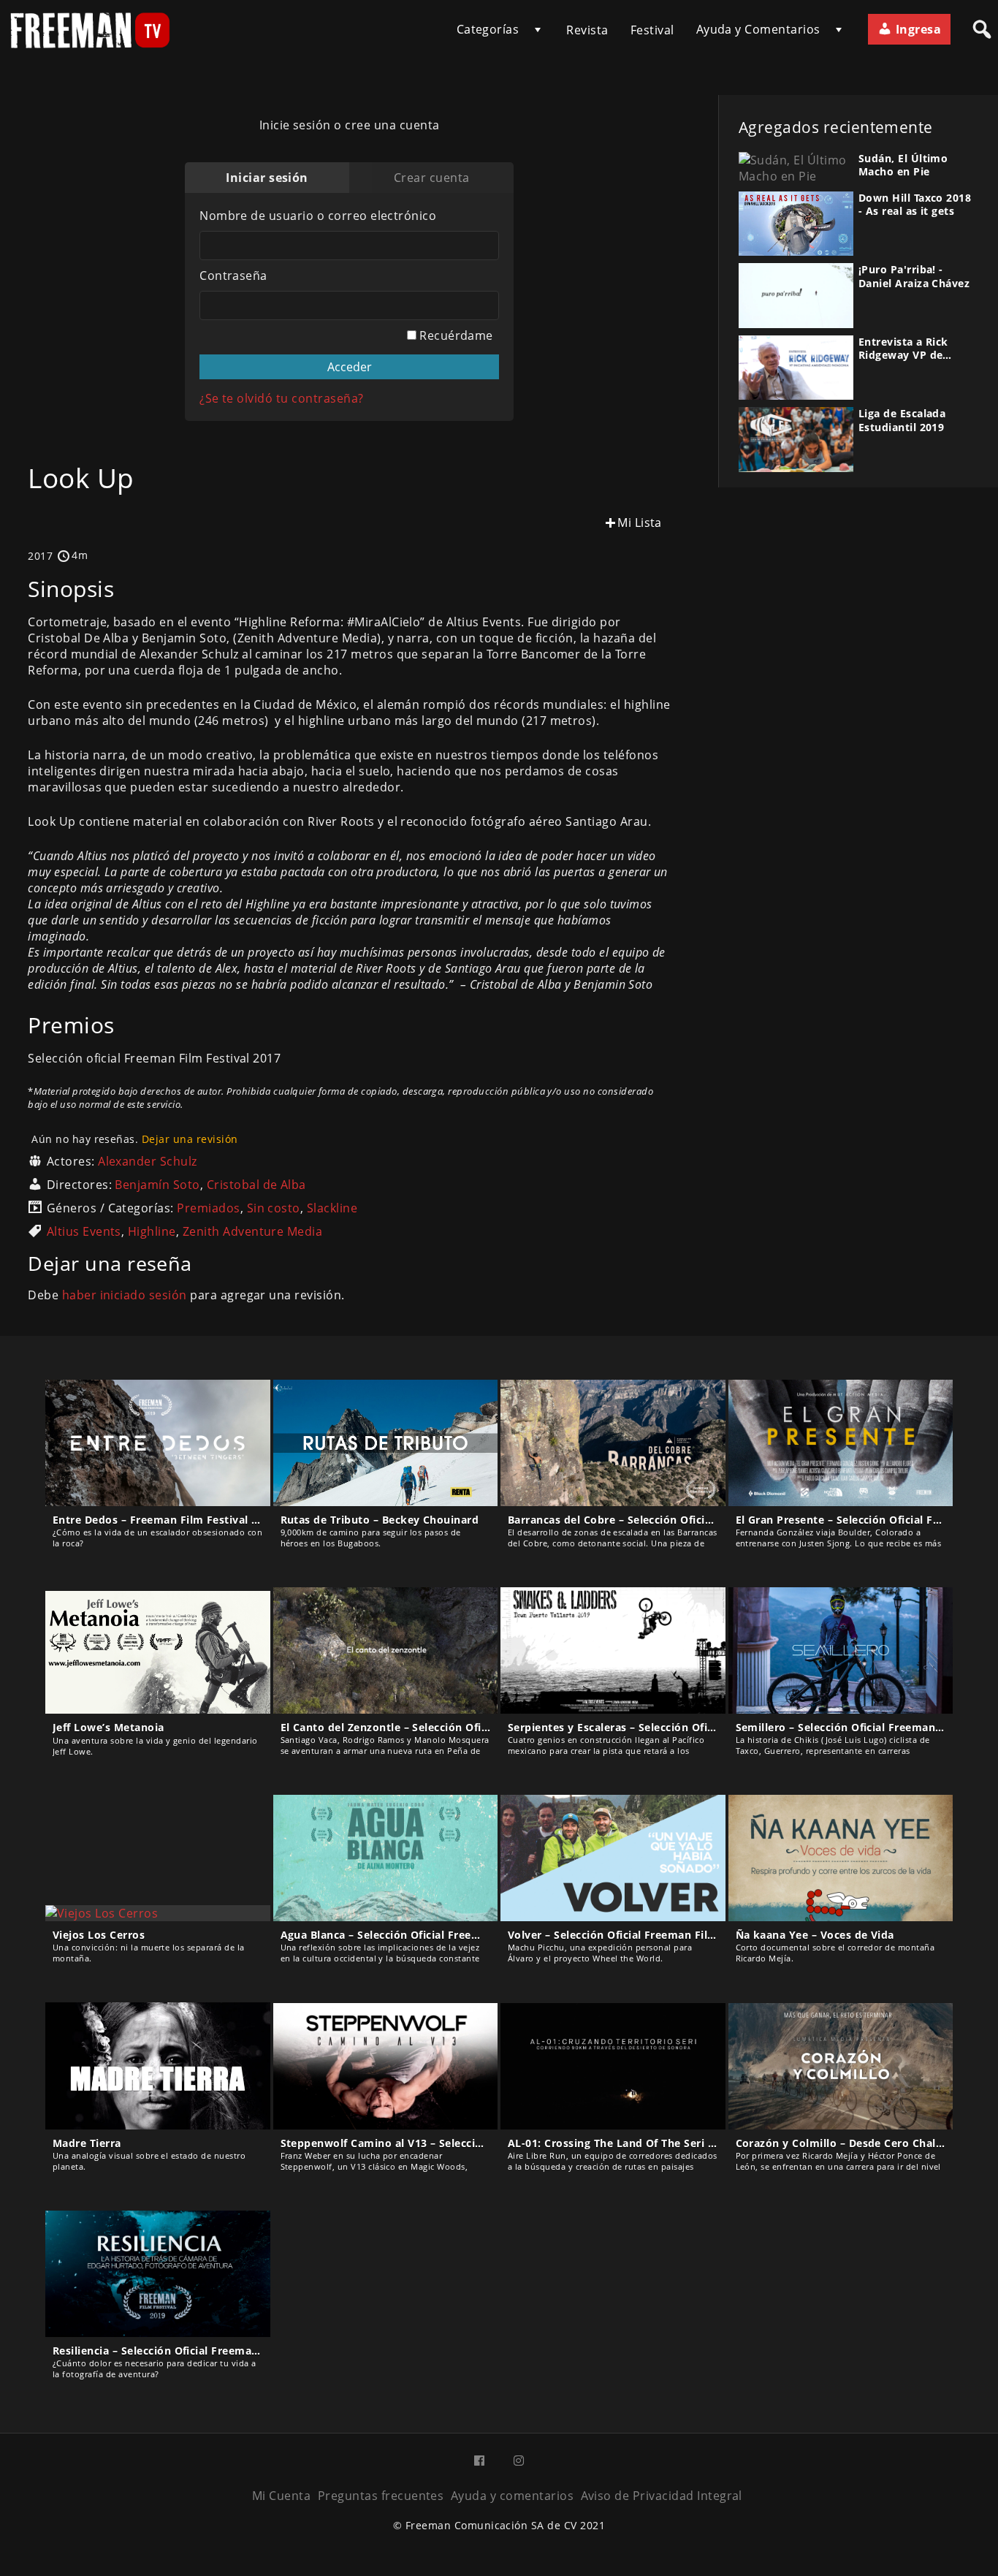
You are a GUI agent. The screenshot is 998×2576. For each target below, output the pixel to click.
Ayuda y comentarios (512, 2496)
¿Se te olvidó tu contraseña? (281, 398)
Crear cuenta (432, 178)
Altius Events (84, 1231)
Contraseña (233, 276)
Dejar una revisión (190, 1139)
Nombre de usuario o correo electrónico (318, 216)
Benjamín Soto (157, 1185)
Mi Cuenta (281, 2496)
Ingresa (917, 29)
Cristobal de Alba (256, 1185)
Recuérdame (455, 335)
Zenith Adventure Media (253, 1231)
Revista (587, 30)
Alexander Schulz (148, 1161)
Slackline (332, 1208)
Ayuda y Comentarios (758, 29)
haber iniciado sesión (125, 1295)
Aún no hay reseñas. (134, 1139)
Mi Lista (640, 523)
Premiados (208, 1208)
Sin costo (274, 1208)
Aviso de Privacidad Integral (662, 2496)
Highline (152, 1231)
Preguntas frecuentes (381, 2496)
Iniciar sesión (267, 178)
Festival (652, 30)
